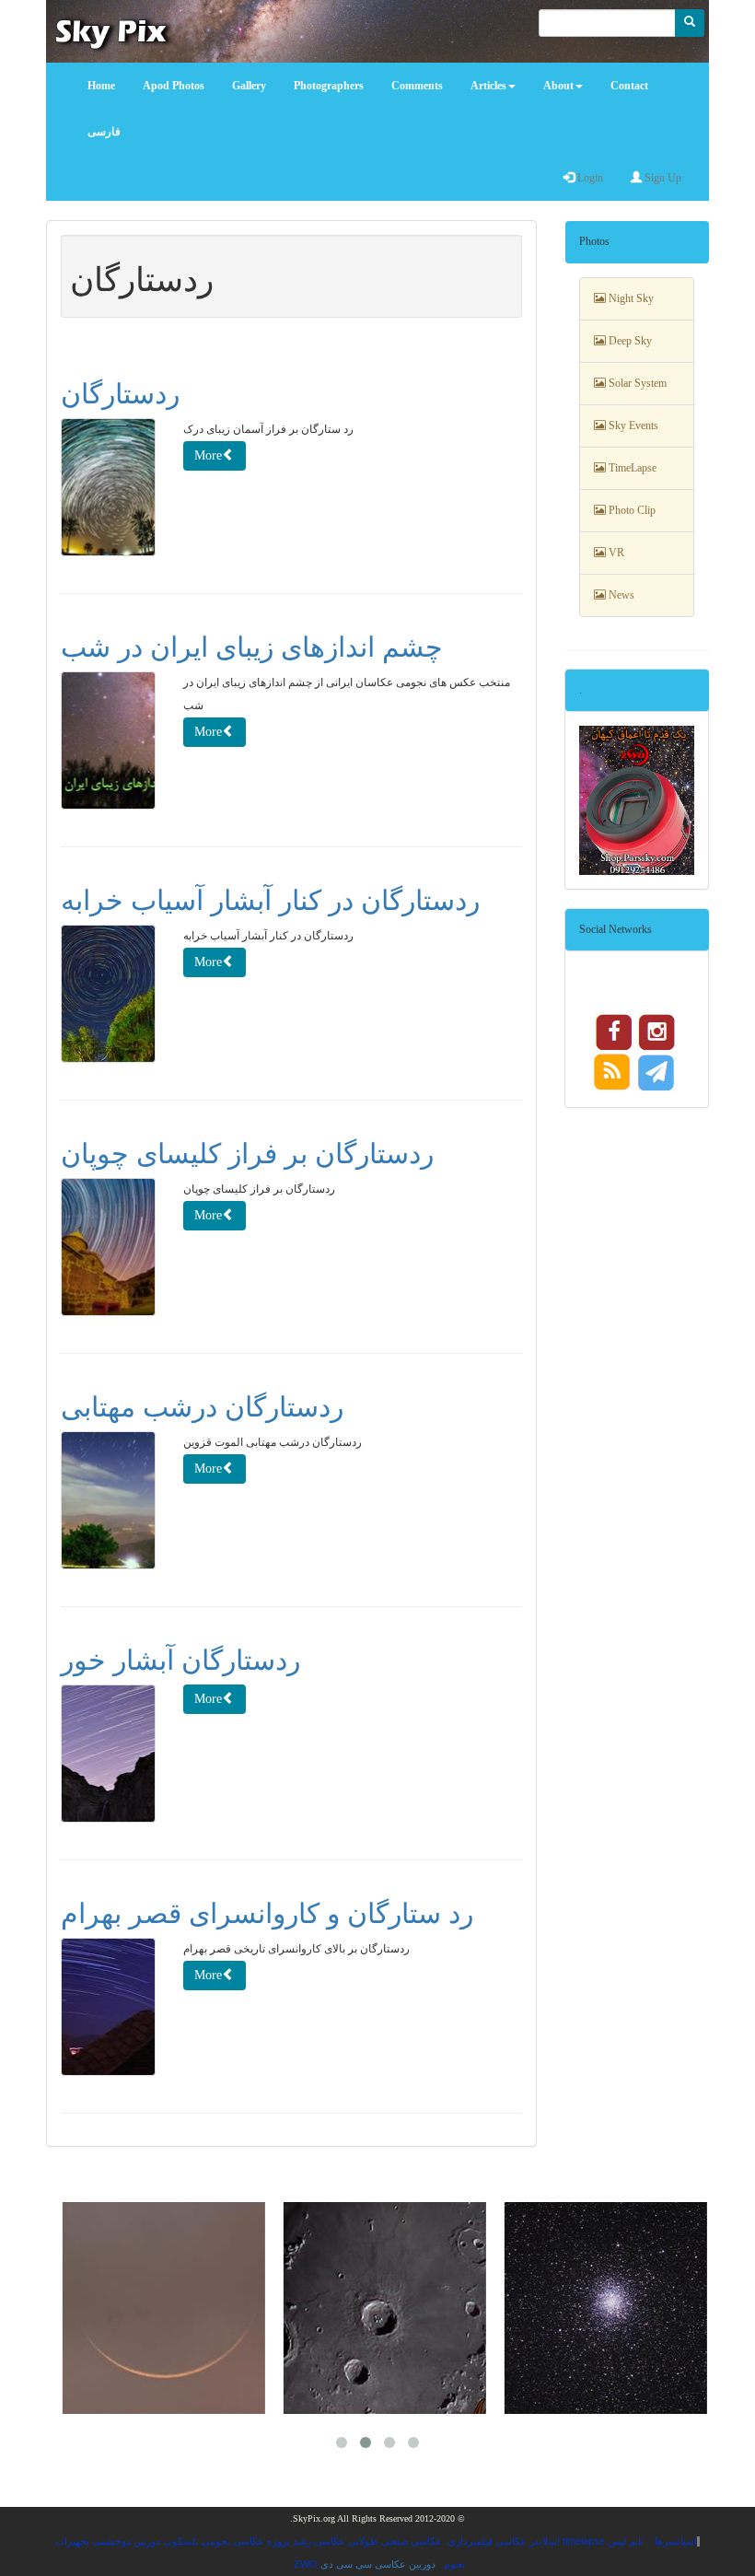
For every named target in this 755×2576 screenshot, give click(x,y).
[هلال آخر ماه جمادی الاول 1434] (157, 2308)
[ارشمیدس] (377, 2308)
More (208, 455)
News (620, 595)
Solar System (636, 383)
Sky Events (632, 425)
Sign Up (662, 178)
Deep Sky (629, 341)
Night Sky (630, 298)
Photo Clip (631, 510)
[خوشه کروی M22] (598, 2308)
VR (615, 553)
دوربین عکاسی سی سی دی (378, 2564)
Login (589, 178)
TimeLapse (631, 468)
